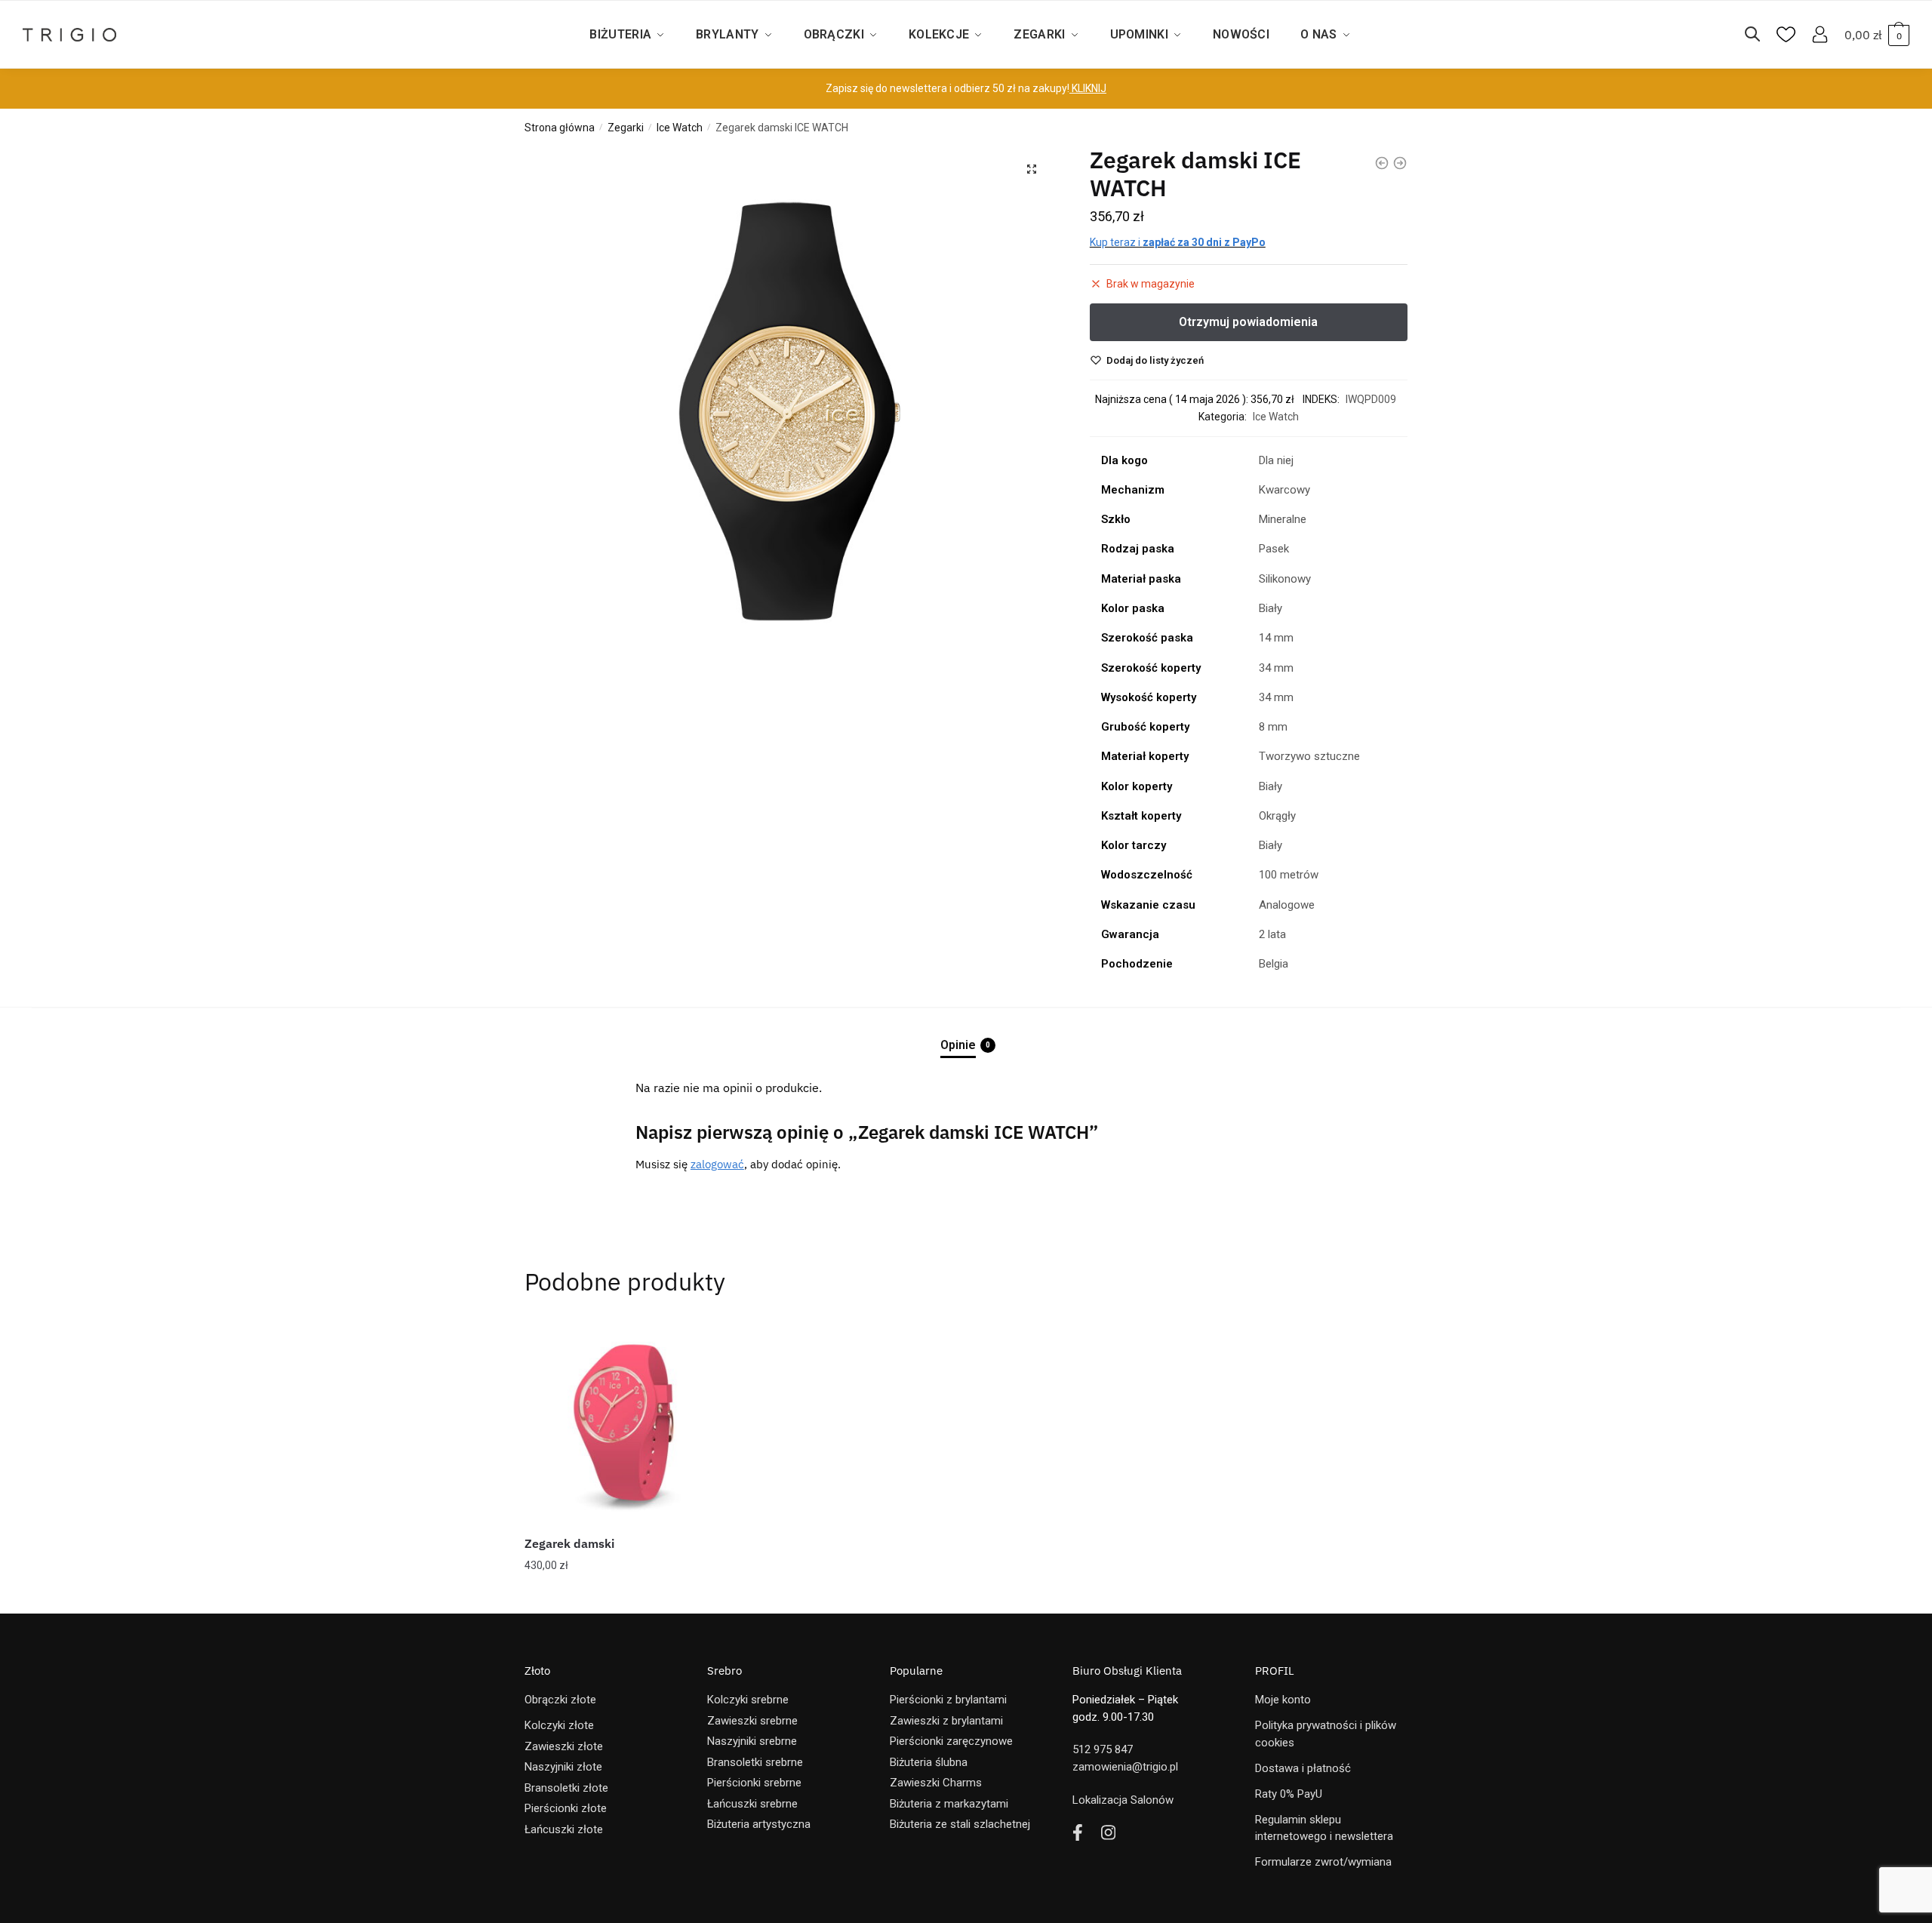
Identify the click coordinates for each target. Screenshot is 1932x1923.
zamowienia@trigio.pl (1125, 1767)
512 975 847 (1103, 1749)
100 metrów (1289, 875)
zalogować (717, 1164)
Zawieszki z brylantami (946, 1721)
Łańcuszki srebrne (752, 1804)
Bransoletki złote (566, 1788)
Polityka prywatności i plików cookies (1326, 1734)
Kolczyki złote (559, 1725)
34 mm (1276, 668)
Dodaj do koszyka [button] (627, 1596)
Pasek (1274, 549)
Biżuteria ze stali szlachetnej (960, 1824)
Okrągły (1277, 816)
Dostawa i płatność (1303, 1768)
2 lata (1272, 934)
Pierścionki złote (566, 1808)
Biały (1271, 608)
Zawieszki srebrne (752, 1721)
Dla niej (1276, 460)
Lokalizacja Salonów (1123, 1800)
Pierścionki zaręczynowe (951, 1741)
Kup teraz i (1178, 242)
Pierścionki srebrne (754, 1783)
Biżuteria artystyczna (759, 1824)
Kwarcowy (1284, 490)
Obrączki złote (560, 1700)
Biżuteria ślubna (929, 1762)
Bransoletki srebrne (755, 1762)
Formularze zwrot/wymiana (1323, 1862)
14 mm (1276, 638)
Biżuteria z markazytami (949, 1804)
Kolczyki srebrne (748, 1700)
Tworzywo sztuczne (1309, 756)
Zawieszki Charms (936, 1783)
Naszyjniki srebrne (752, 1741)
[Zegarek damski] (626, 1422)
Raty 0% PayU (1289, 1794)
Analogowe (1287, 905)
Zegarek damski (569, 1543)
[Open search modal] (1760, 35)
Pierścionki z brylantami (948, 1700)
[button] (1032, 169)
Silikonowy (1285, 579)
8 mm (1273, 727)
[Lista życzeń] (706, 1343)
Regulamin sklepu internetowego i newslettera (1324, 1828)
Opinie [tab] (958, 1045)
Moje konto (1283, 1700)
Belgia (1274, 964)
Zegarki (626, 128)
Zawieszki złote (564, 1746)
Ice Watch (680, 128)
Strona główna (560, 128)
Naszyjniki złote (563, 1767)
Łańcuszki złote (564, 1829)
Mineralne (1283, 519)
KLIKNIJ (1088, 88)
